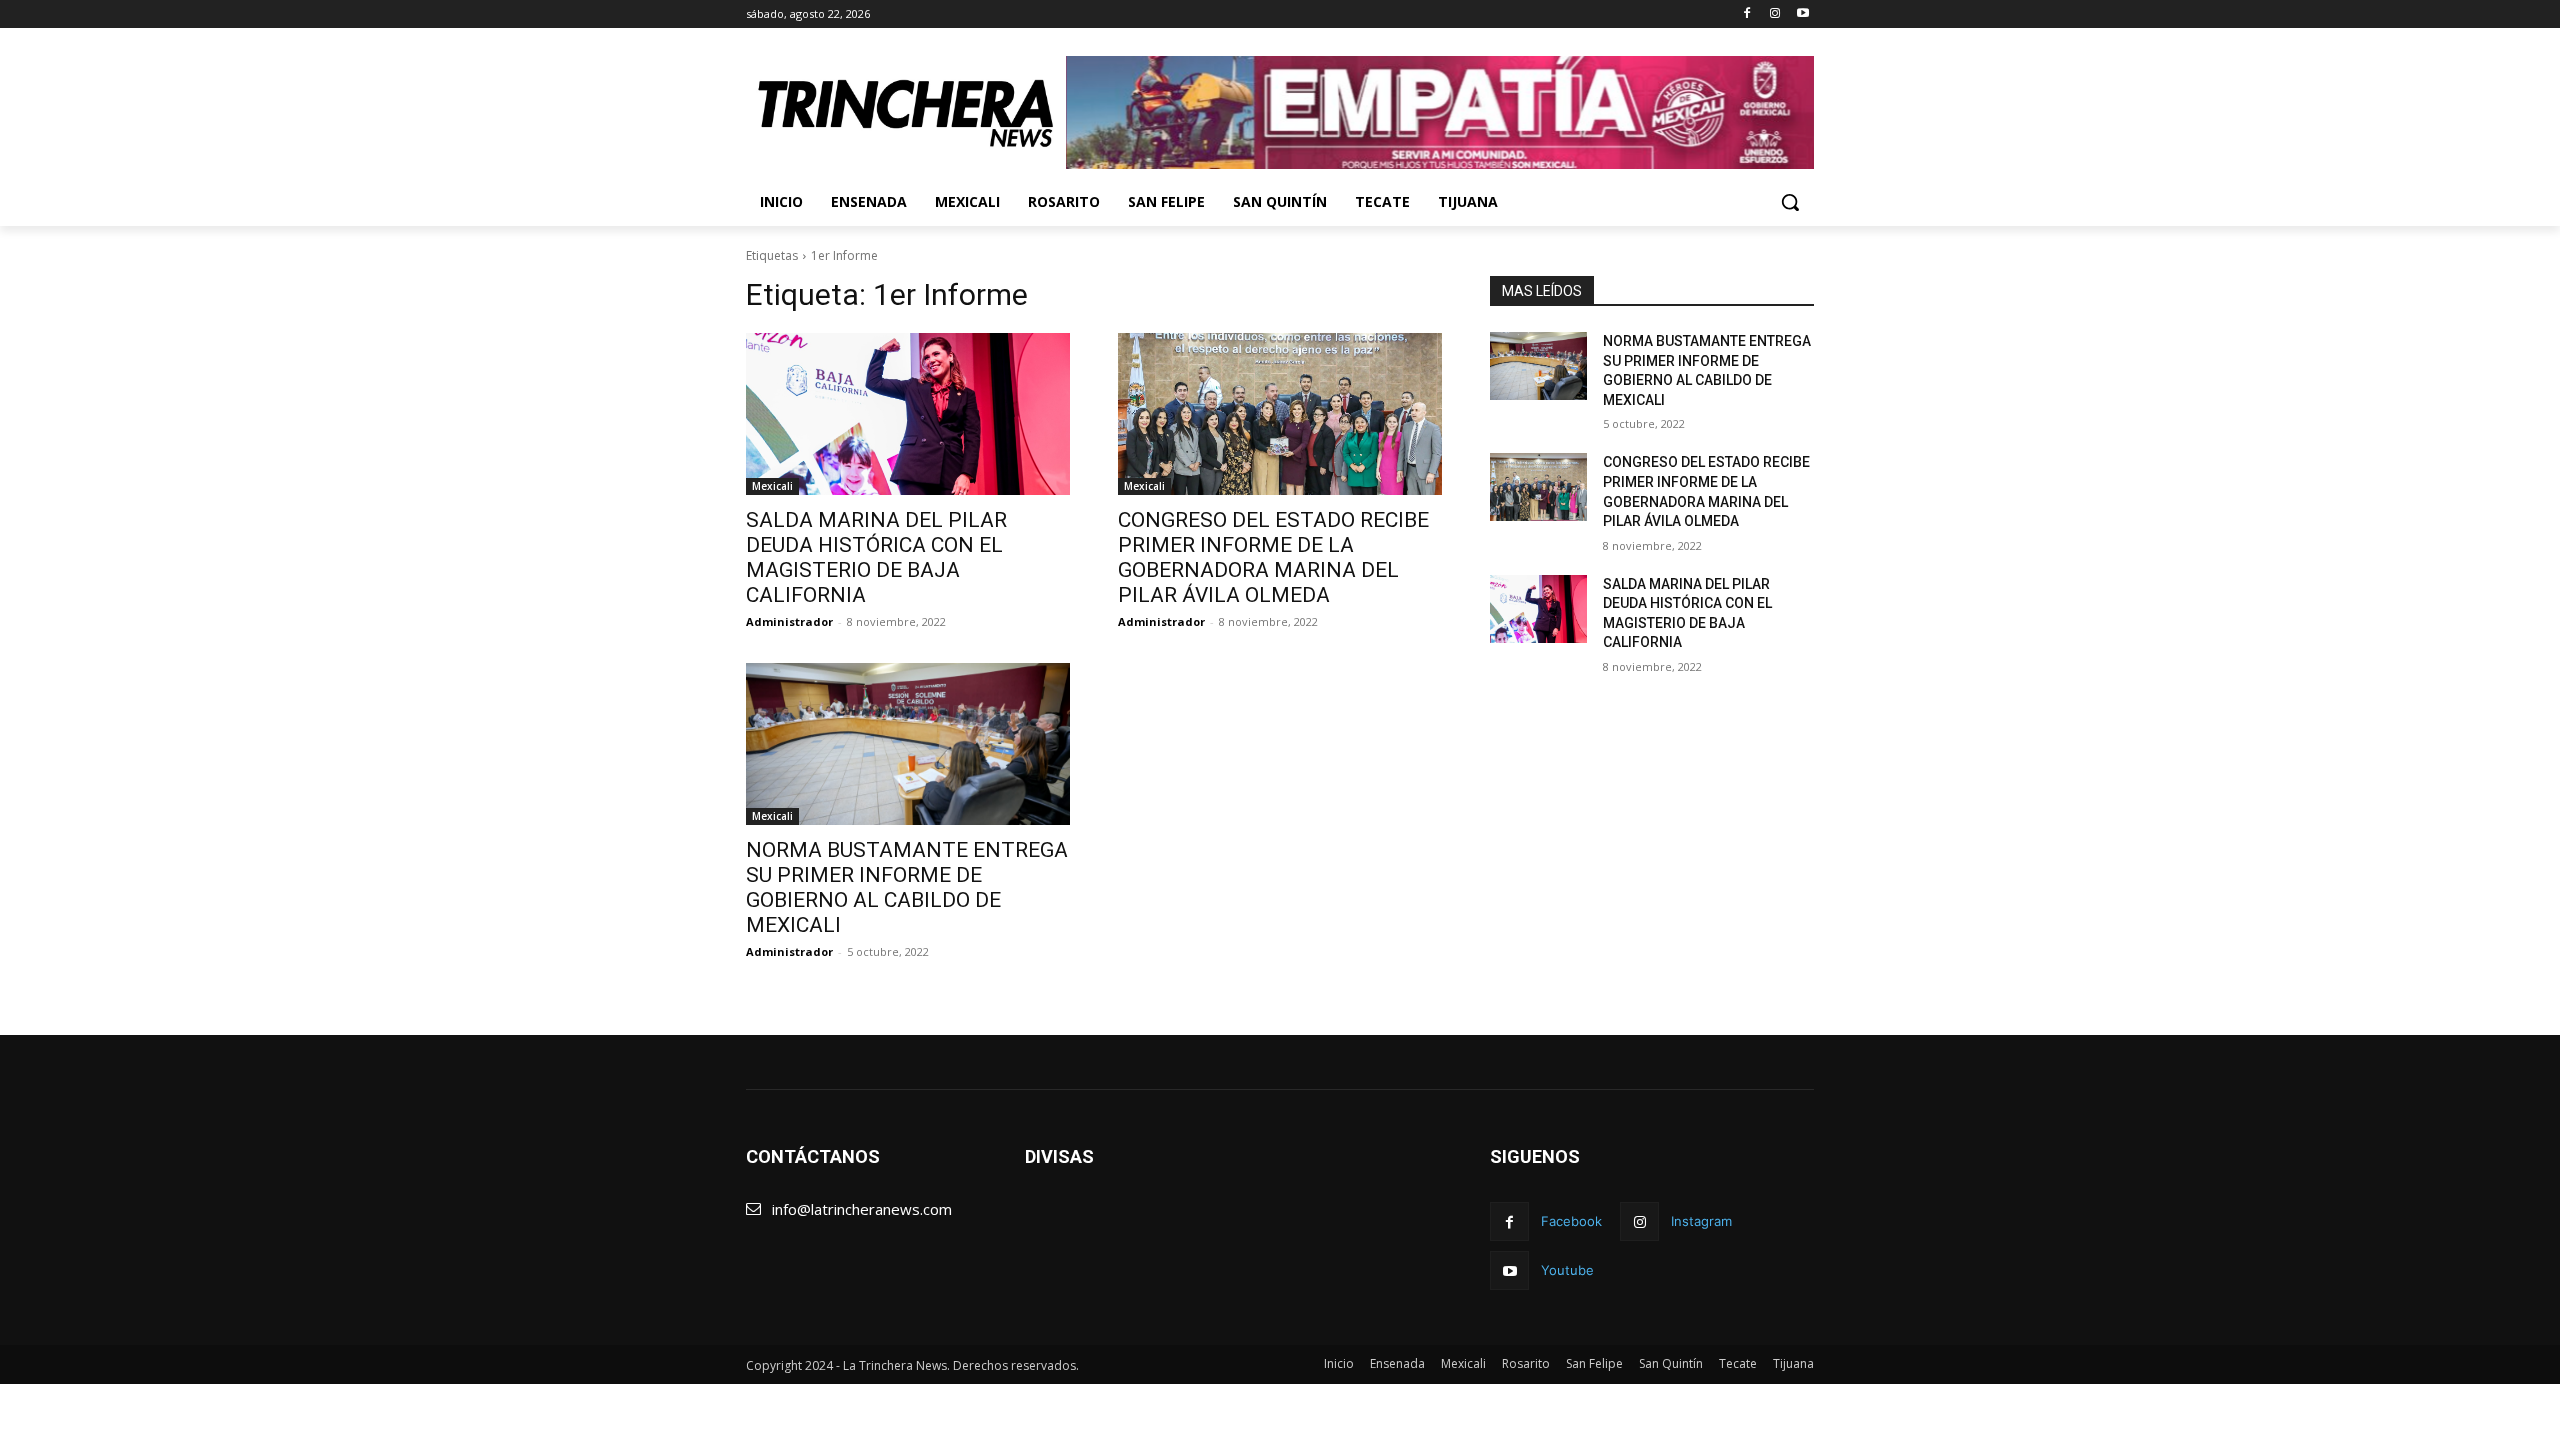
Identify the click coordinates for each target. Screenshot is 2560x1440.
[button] (1790, 202)
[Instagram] (1774, 14)
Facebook (1571, 1221)
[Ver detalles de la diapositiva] (1440, 112)
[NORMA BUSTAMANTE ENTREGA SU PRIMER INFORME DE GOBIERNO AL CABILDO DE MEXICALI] (908, 744)
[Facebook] (1747, 14)
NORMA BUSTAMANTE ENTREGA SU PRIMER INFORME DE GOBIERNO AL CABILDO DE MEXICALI (907, 887)
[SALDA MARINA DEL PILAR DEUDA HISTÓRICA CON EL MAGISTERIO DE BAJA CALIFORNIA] (908, 414)
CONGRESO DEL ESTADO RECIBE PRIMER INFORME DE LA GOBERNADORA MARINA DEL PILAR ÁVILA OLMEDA (1273, 557)
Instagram (1701, 1221)
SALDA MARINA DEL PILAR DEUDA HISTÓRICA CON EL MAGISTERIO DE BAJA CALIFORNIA (876, 557)
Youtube (1567, 1270)
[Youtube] (1802, 14)
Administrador (789, 621)
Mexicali (772, 486)
